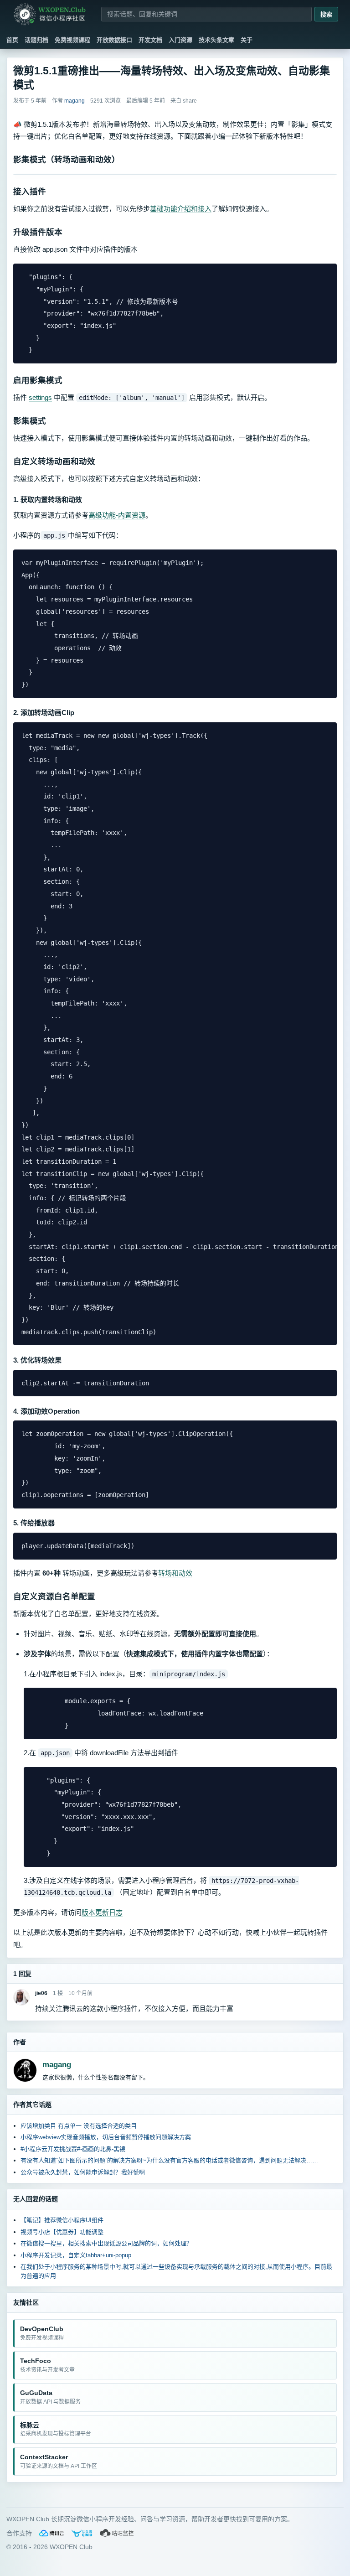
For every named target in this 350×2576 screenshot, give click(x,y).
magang (57, 2065)
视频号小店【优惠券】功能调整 (62, 2232)
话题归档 (36, 40)
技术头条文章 (216, 40)
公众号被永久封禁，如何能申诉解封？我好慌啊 (83, 2172)
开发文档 (150, 40)
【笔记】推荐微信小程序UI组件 (62, 2220)
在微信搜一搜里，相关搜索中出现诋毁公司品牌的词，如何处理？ (106, 2243)
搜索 (326, 14)
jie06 (41, 1993)
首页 (12, 40)
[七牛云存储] (82, 2533)
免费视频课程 (72, 40)
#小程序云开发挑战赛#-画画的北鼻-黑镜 (73, 2149)
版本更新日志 (102, 1912)
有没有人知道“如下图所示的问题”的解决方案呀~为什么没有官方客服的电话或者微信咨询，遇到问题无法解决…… (169, 2160)
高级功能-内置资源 (117, 515)
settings (40, 397)
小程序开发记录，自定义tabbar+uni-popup (76, 2255)
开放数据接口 (114, 40)
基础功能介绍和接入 (181, 209)
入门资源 (180, 40)
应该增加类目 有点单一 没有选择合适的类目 (79, 2126)
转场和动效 (175, 1573)
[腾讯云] (51, 2533)
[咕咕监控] (117, 2533)
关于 (247, 40)
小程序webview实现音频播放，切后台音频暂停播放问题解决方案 (106, 2137)
